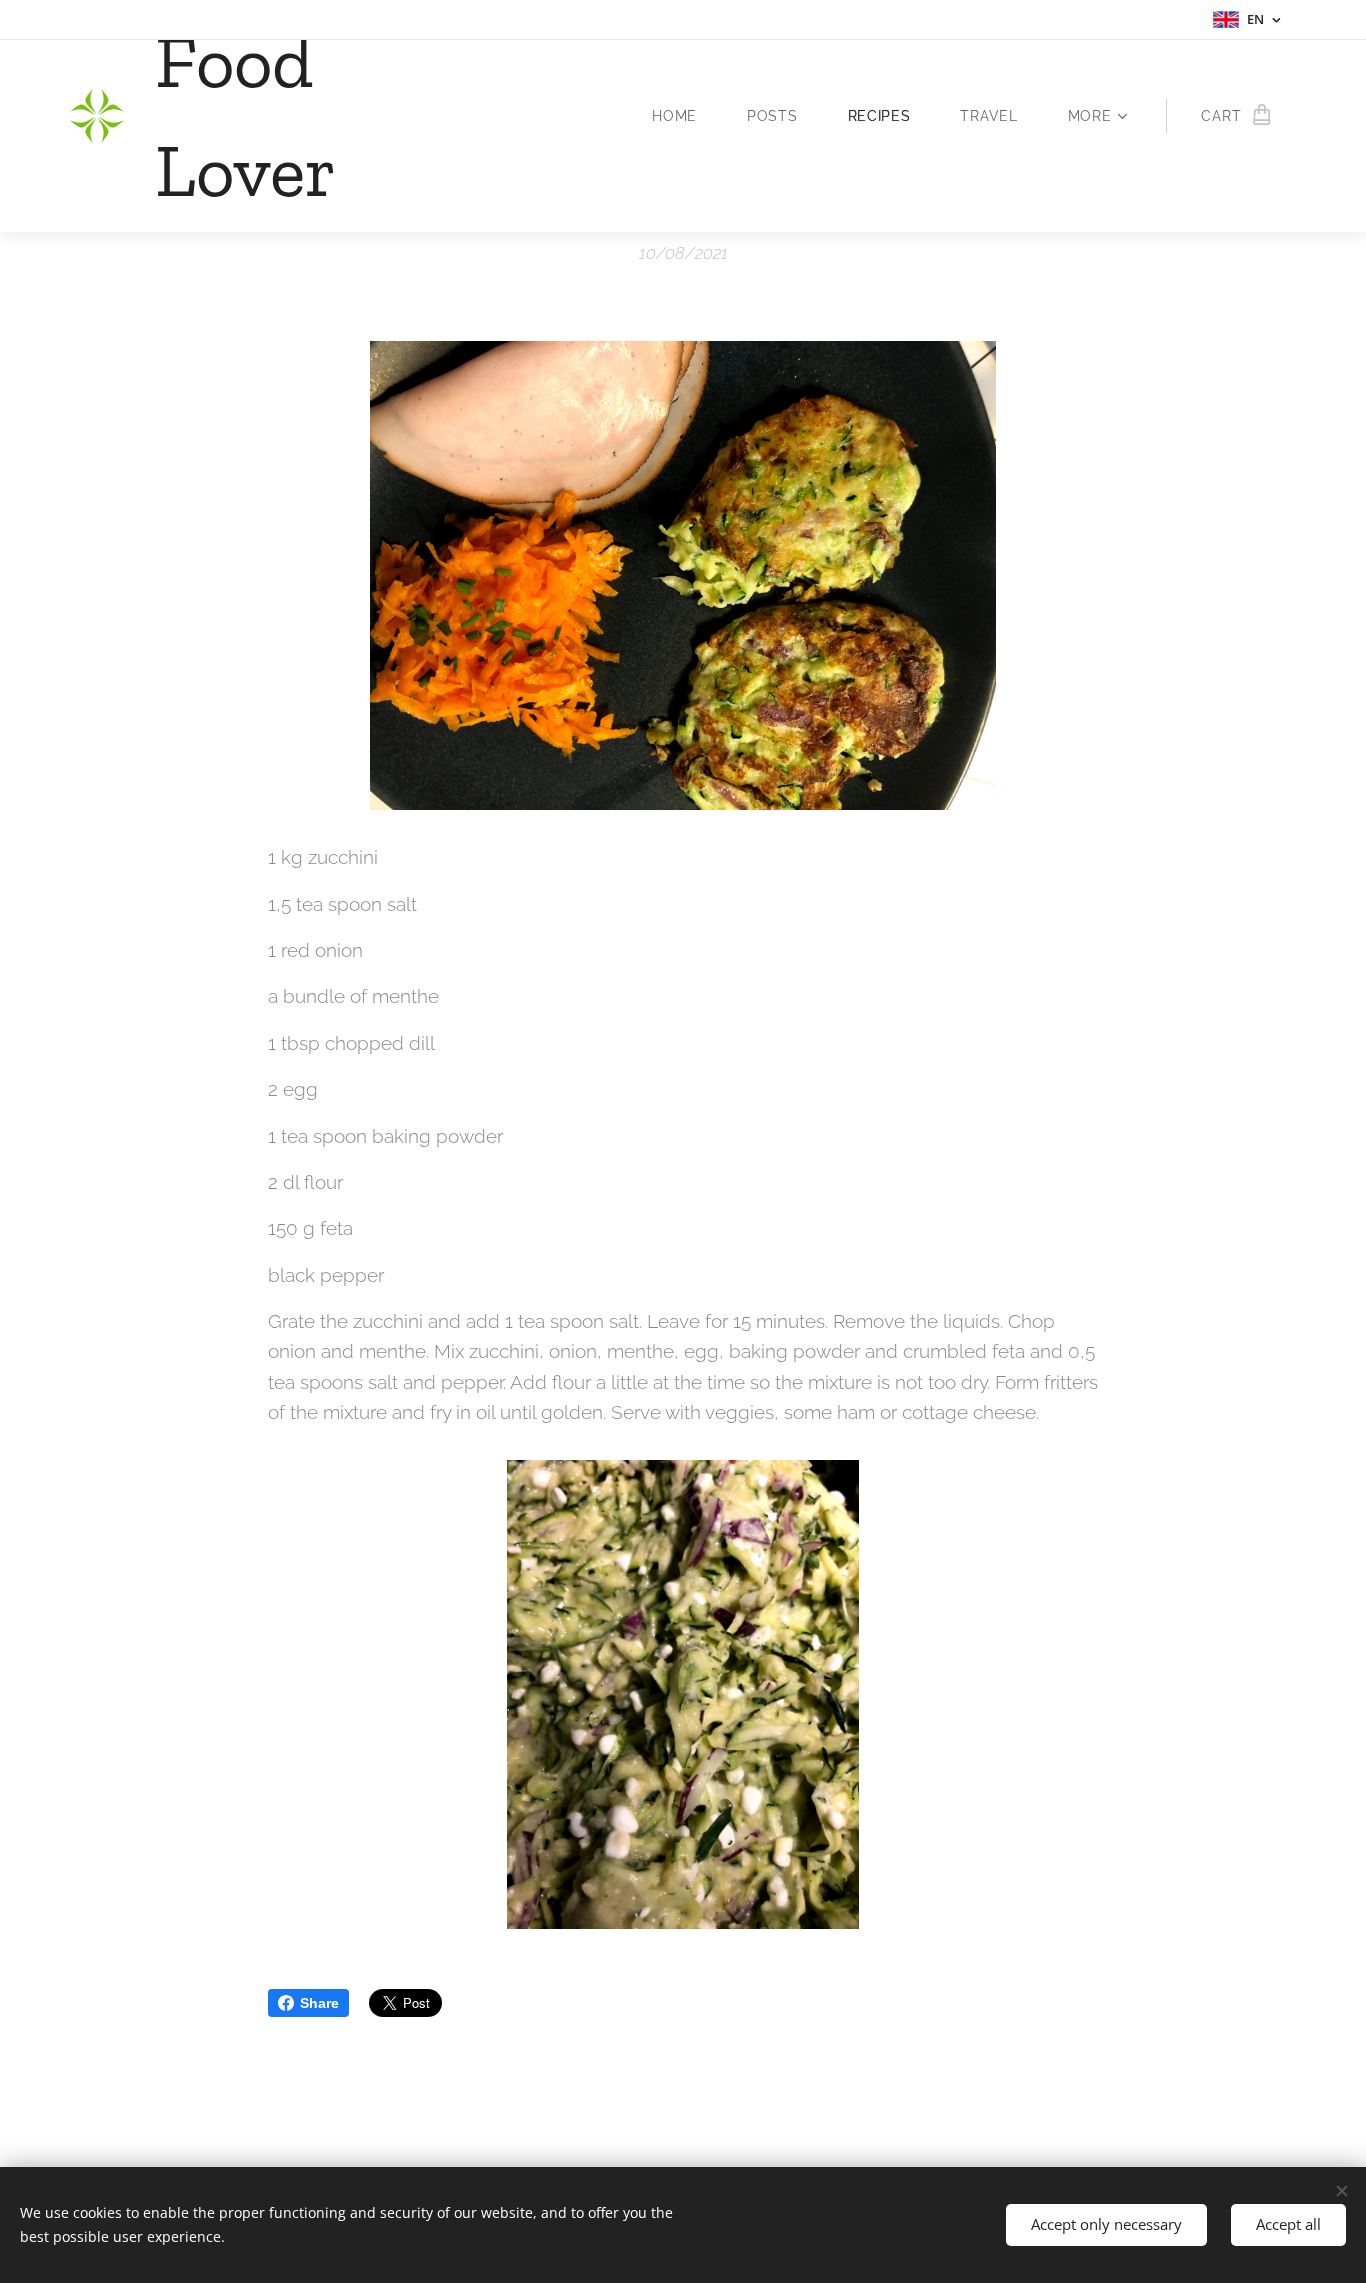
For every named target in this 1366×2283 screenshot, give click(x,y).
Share (319, 2003)
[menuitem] (684, 116)
